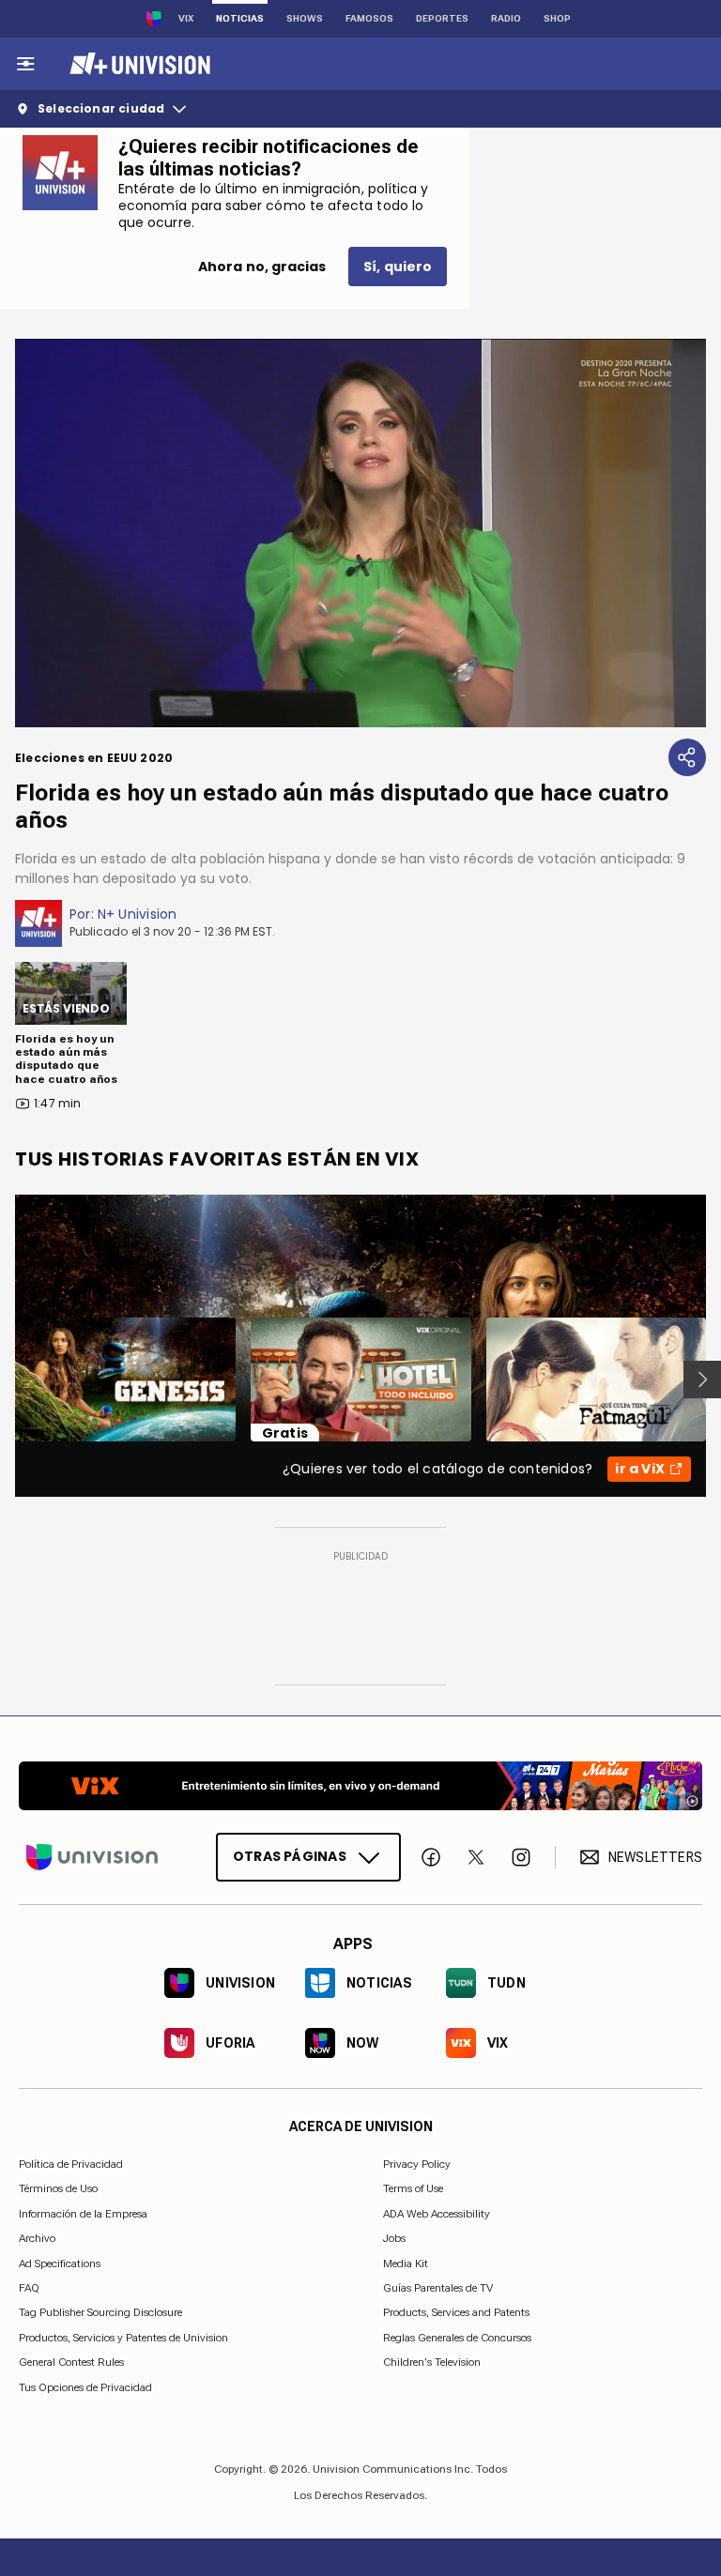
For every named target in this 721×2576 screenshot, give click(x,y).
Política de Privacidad (71, 2164)
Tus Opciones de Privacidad (85, 2387)
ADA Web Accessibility (437, 2213)
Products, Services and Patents (456, 2312)
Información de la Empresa (83, 2213)
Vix (186, 18)
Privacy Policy (417, 2164)
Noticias (240, 18)
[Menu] (25, 64)
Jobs (394, 2238)
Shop (557, 18)
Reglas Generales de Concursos (457, 2337)
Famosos (369, 18)
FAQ (29, 2288)
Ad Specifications (60, 2263)
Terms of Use (413, 2188)
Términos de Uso (58, 2188)
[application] (360, 533)
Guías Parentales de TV (438, 2288)
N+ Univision (138, 914)
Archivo (37, 2238)
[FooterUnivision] (92, 1857)
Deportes (442, 18)
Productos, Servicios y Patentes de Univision (123, 2337)
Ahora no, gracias (262, 267)
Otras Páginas (290, 1856)
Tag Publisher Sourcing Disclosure (100, 2312)
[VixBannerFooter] (360, 1786)
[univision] (138, 64)
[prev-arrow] (3, 1379)
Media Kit (406, 2263)
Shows (305, 18)
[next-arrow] (702, 1379)
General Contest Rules (71, 2362)
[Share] (687, 757)
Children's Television (432, 2362)
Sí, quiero (398, 267)
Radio (506, 18)
